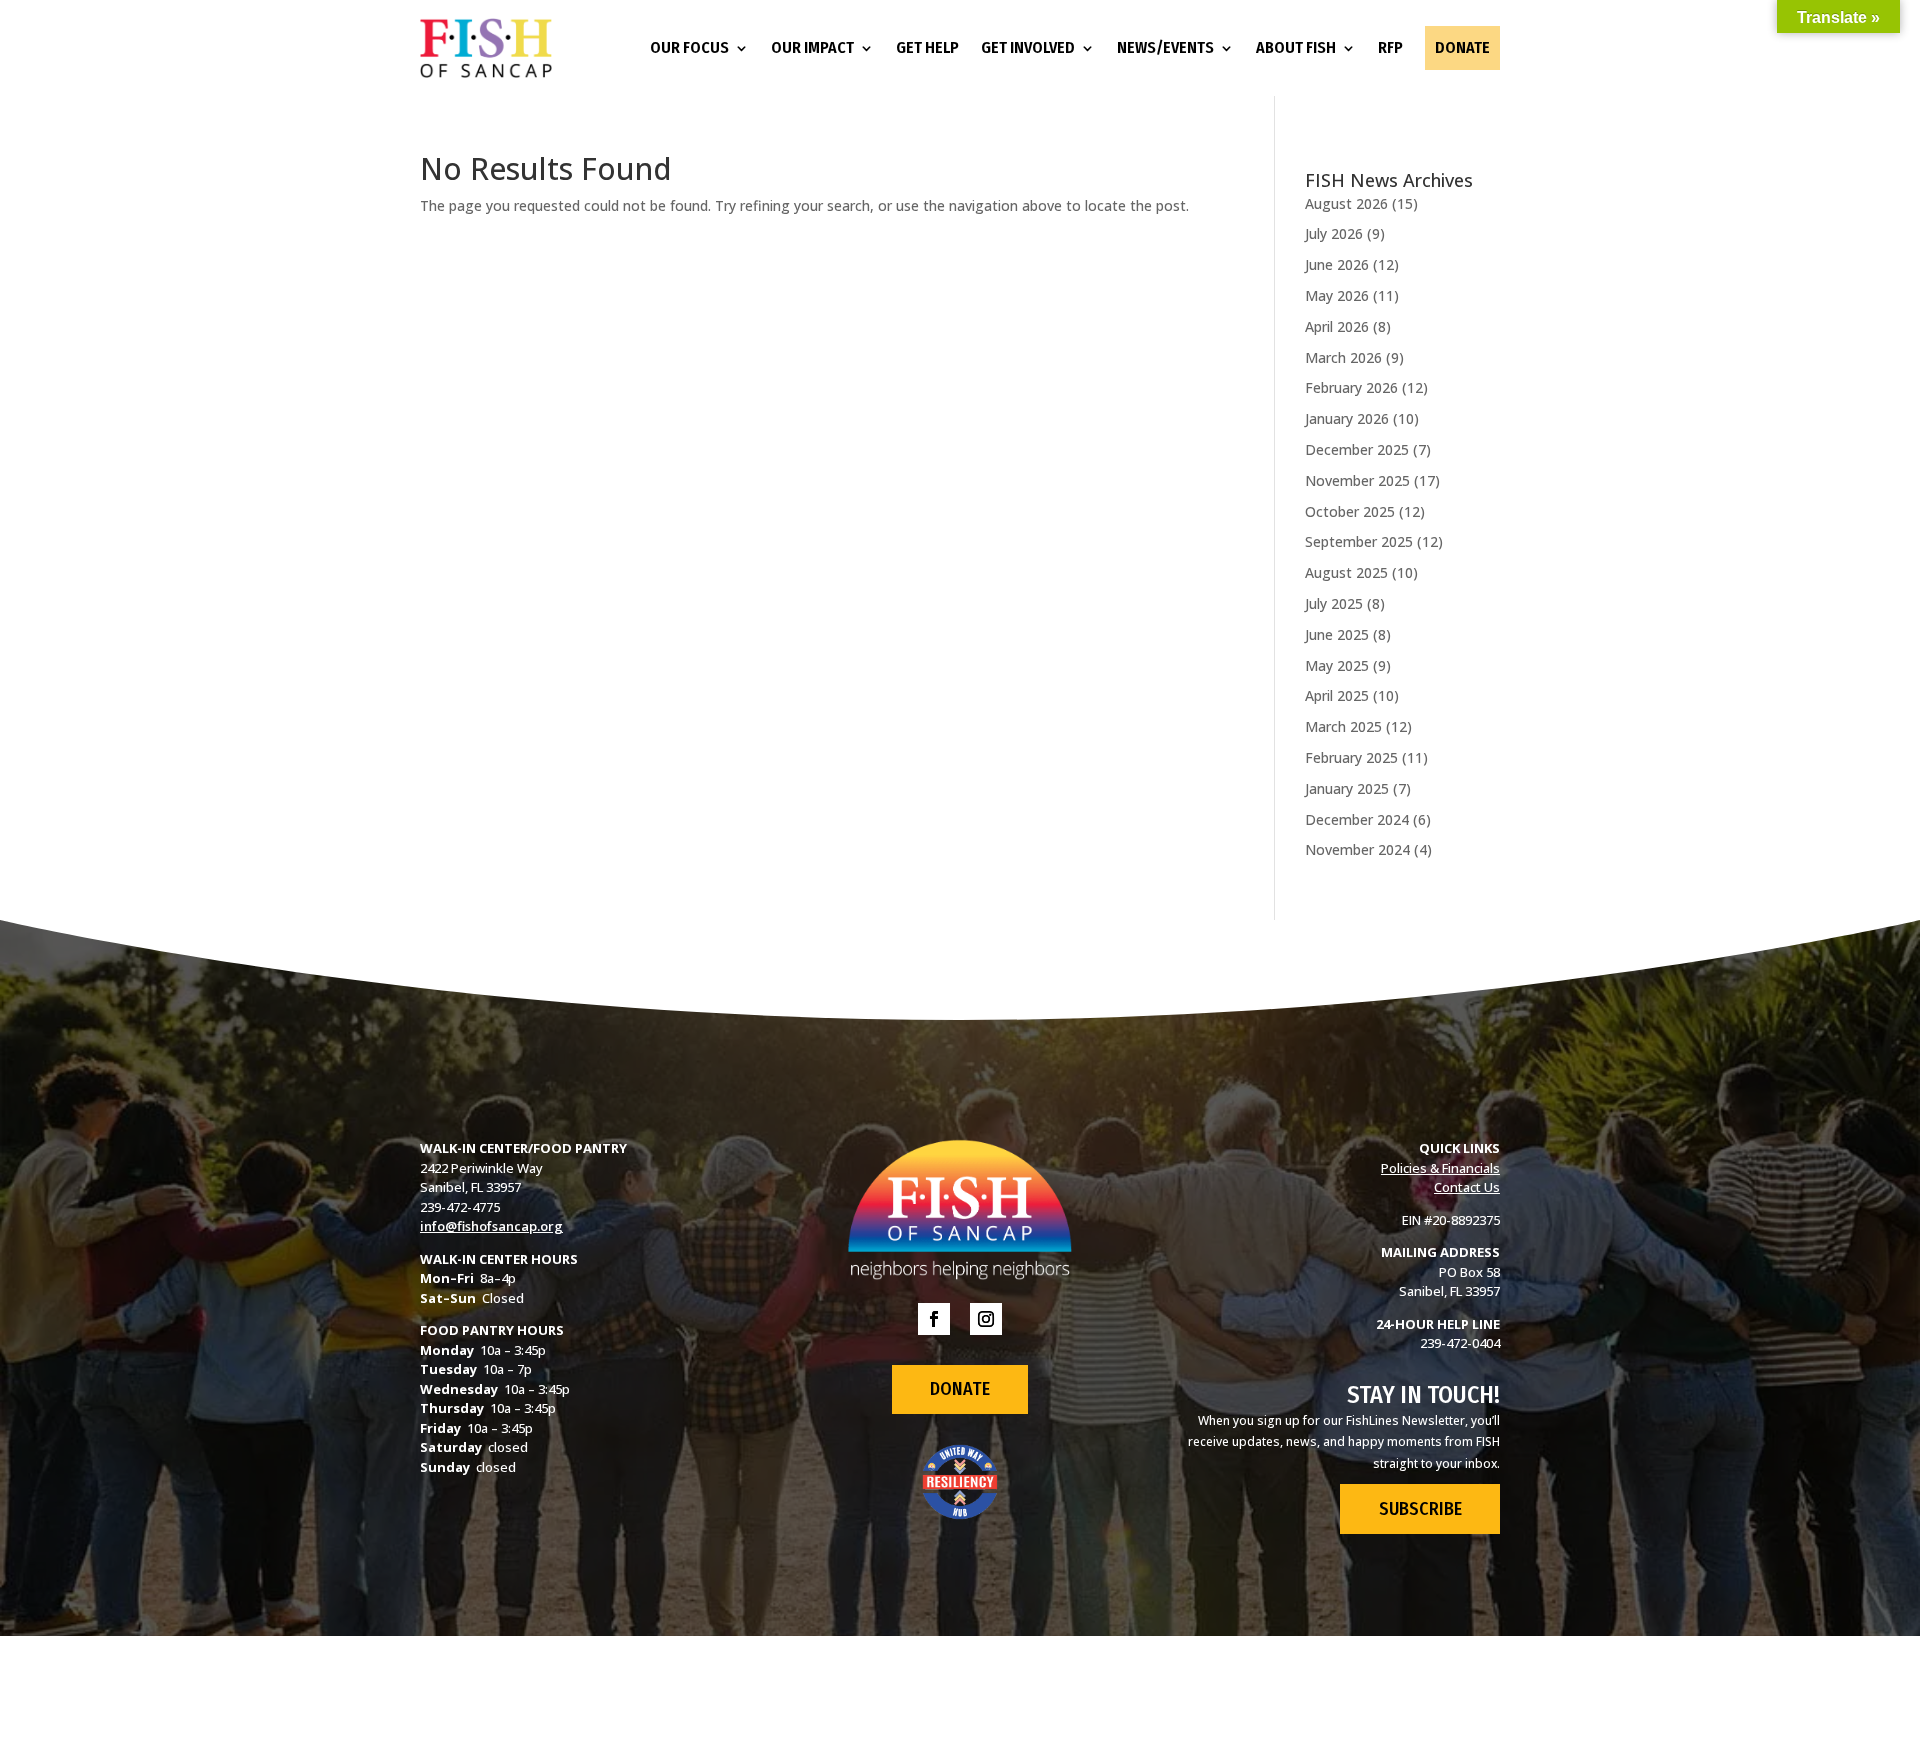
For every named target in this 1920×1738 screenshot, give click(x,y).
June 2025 (1337, 634)
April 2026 (1337, 326)
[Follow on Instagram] (986, 1319)
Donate (1462, 47)
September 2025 (1359, 541)
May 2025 (1337, 665)
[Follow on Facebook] (934, 1319)
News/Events (1165, 47)
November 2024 (1357, 849)
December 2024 (1357, 819)
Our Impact (812, 47)
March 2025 (1343, 726)
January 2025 (1347, 788)
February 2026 (1351, 387)
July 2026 (1334, 233)
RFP (1390, 47)
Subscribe (1420, 1509)
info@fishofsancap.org (491, 1226)
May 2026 (1337, 295)
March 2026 (1343, 357)
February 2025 (1351, 757)
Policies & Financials (1440, 1168)
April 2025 (1337, 695)
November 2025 (1357, 480)
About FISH (1296, 47)
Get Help (927, 47)
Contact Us (1467, 1187)
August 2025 (1346, 572)
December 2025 (1357, 449)
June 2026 (1337, 264)
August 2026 (1346, 203)
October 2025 (1350, 511)
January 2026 (1347, 418)
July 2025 (1334, 603)
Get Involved (1028, 47)
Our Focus (689, 47)
